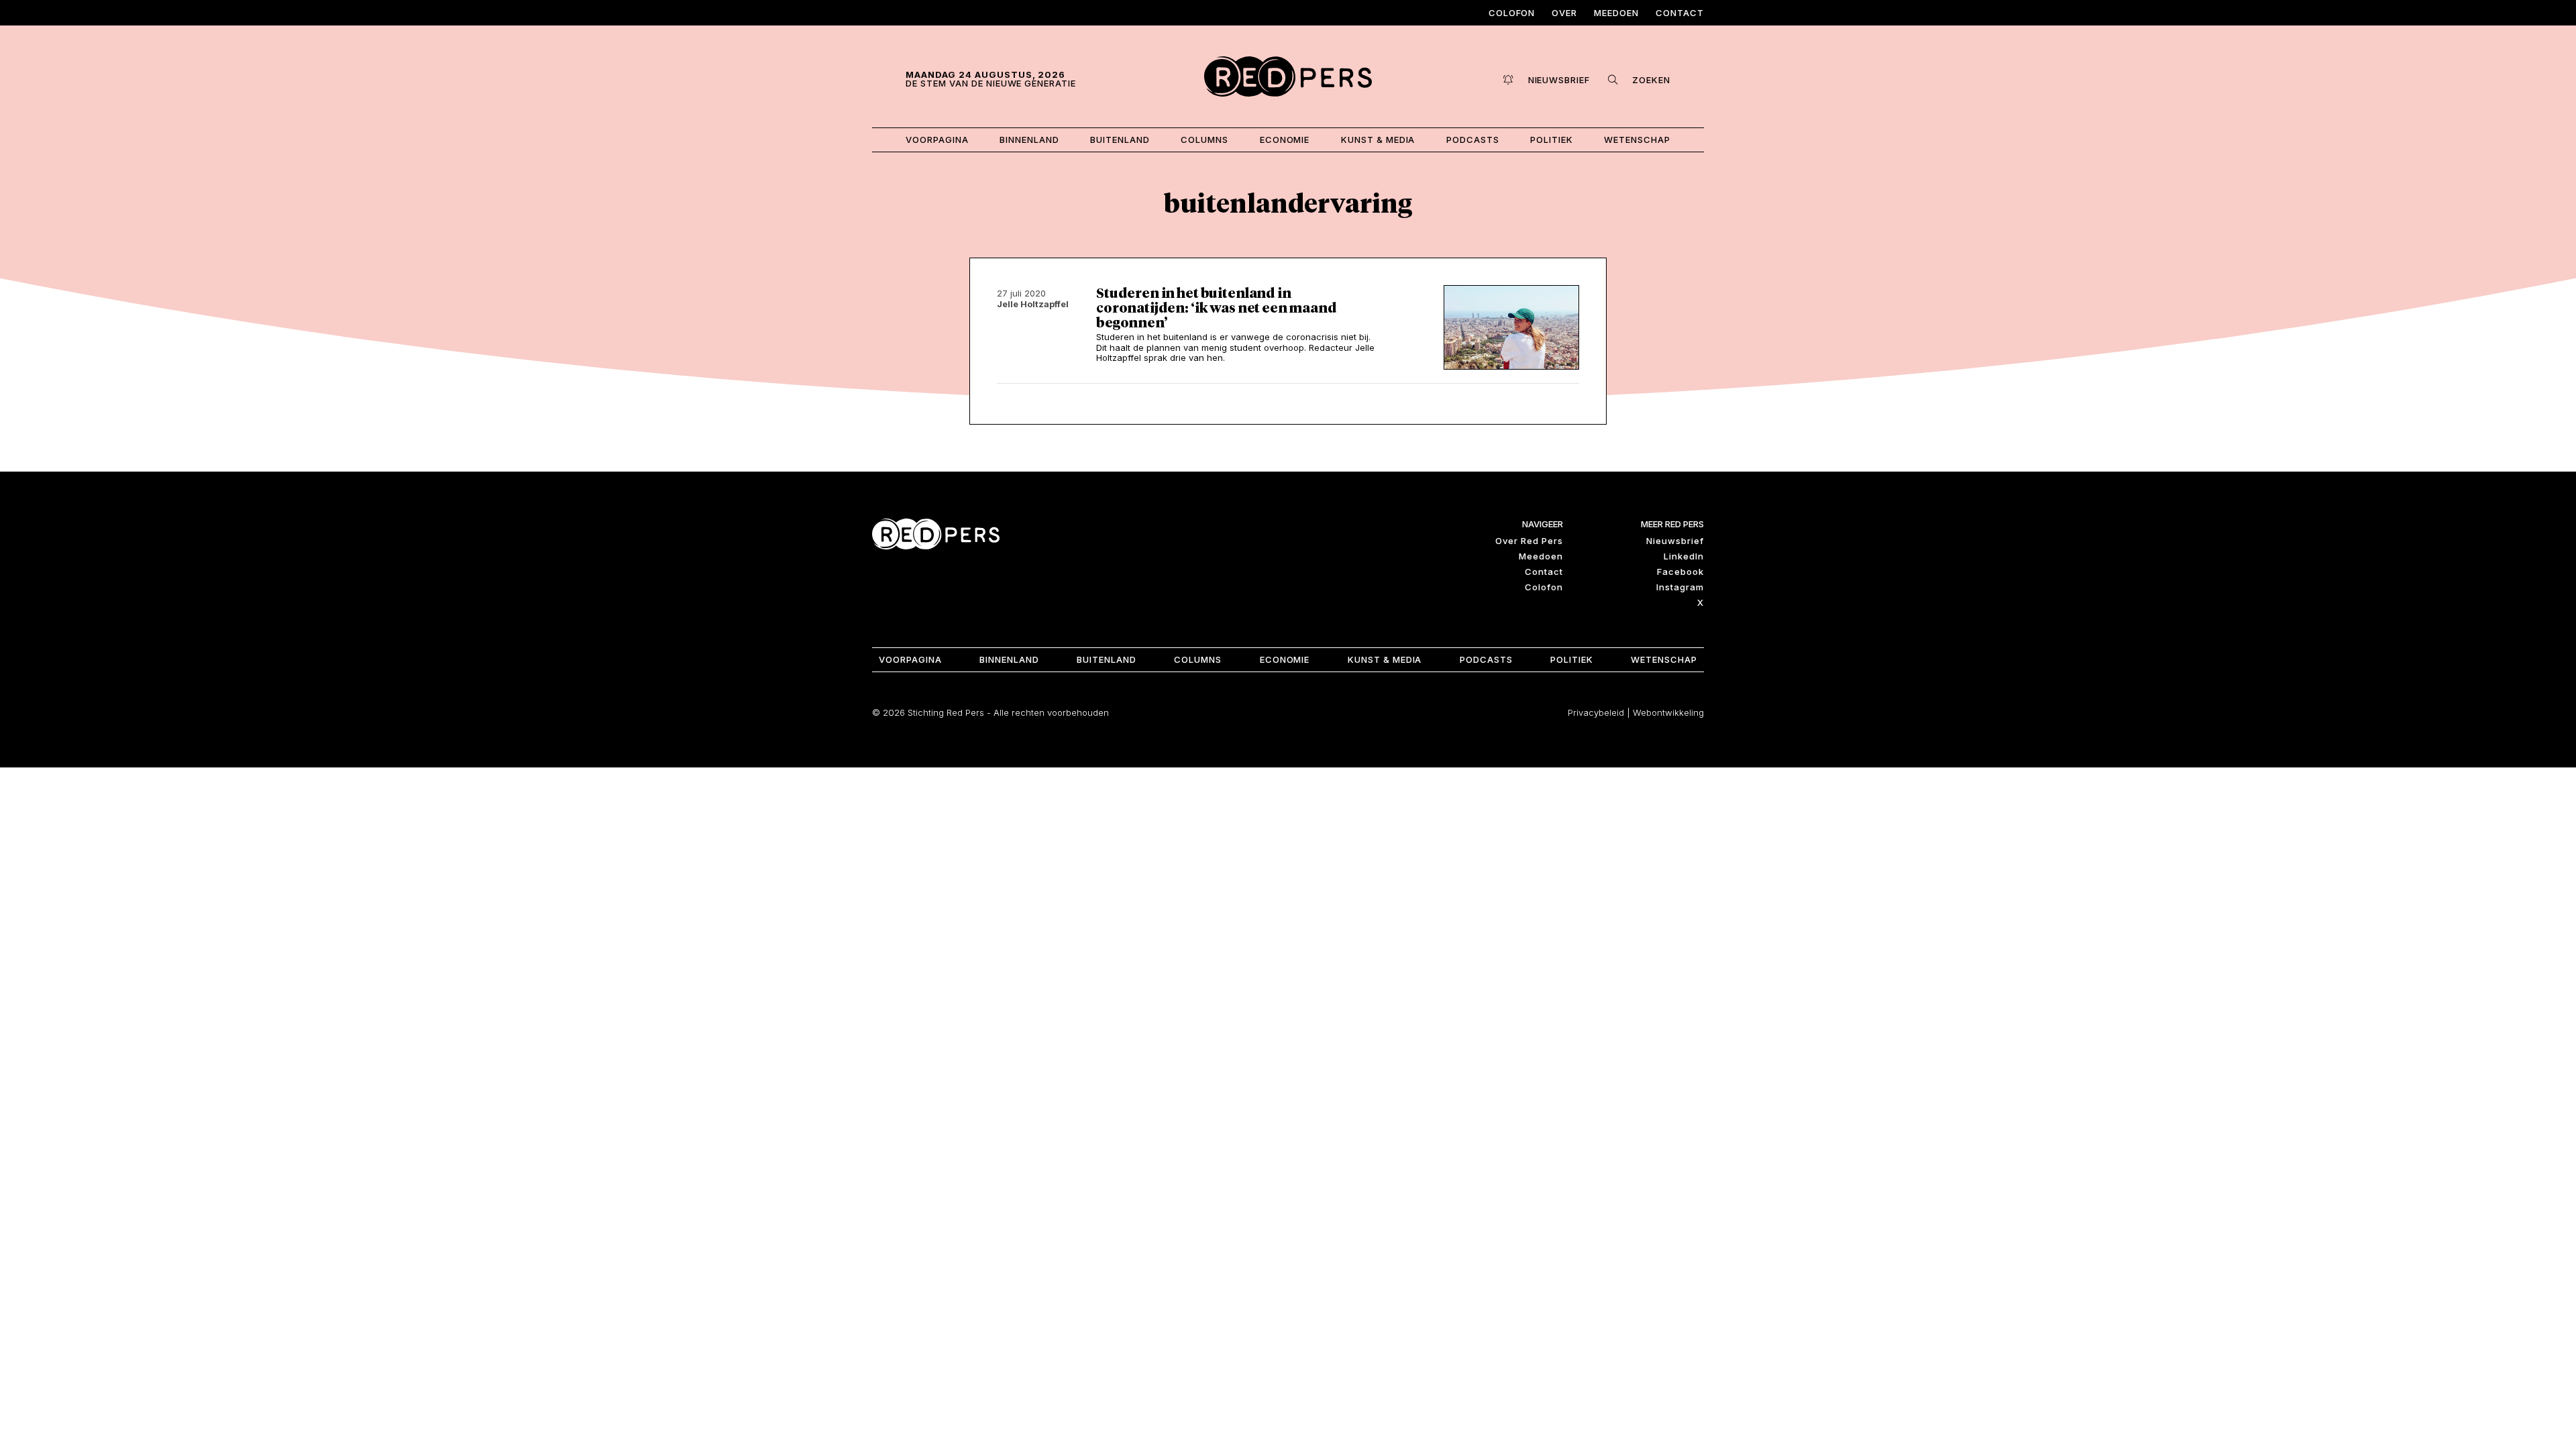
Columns (1204, 140)
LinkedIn (1684, 556)
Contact (1680, 13)
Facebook (1680, 572)
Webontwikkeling (1668, 712)
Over (1564, 13)
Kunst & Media (1378, 140)
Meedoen (1616, 13)
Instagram (1680, 587)
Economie (1285, 140)
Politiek (1552, 140)
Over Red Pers (1529, 541)
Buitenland (1120, 140)
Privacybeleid (1596, 712)
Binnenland (1029, 140)
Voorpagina (937, 140)
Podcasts (1473, 140)
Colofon (1512, 13)
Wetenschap (1637, 140)
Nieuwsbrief (1675, 541)
